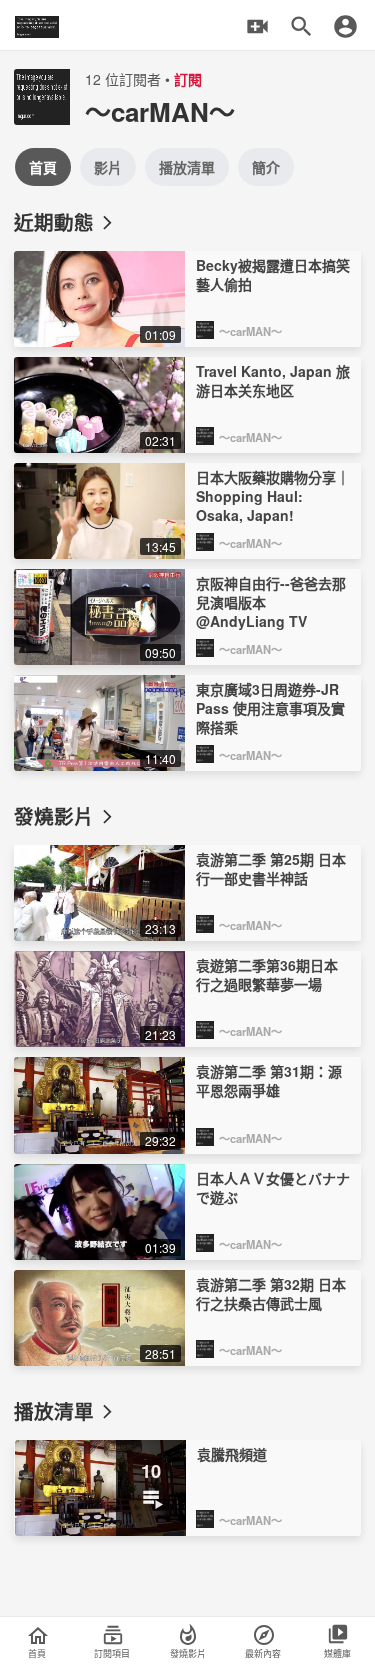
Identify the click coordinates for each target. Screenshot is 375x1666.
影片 (108, 167)
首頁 (43, 167)
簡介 (266, 167)
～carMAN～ (250, 331)
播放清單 (187, 167)
